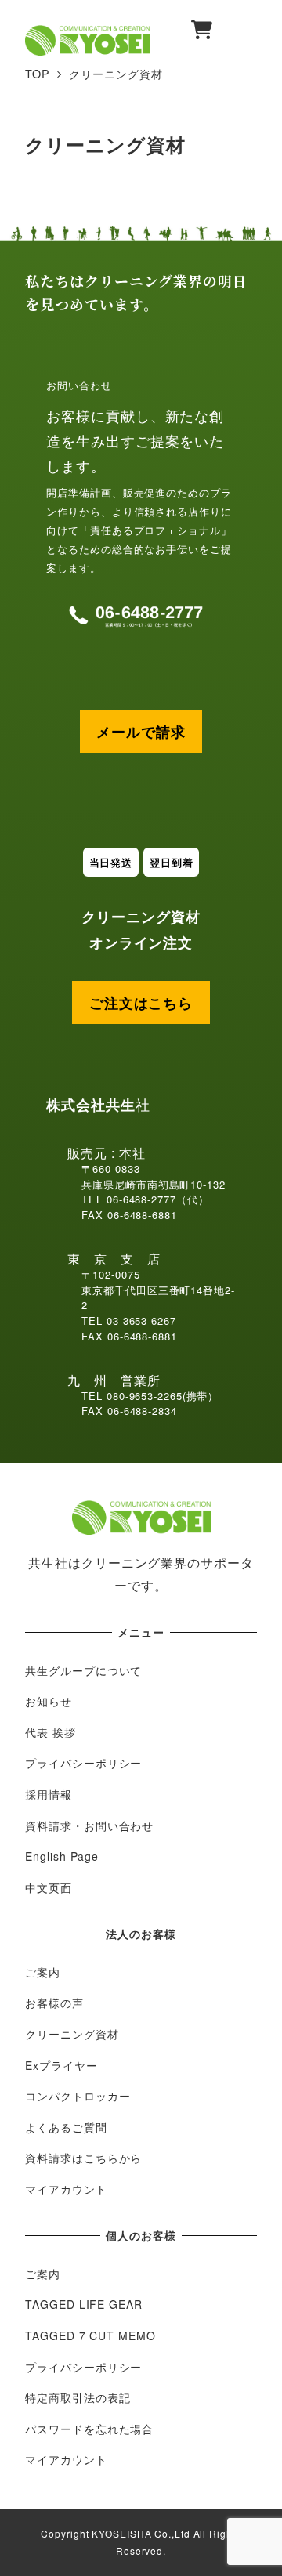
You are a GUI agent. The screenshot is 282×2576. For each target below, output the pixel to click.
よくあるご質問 (66, 2127)
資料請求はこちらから (83, 2158)
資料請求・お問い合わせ (89, 1825)
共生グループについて (83, 1670)
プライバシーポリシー (83, 1763)
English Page (62, 1856)
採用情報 (49, 1794)
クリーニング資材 (72, 2034)
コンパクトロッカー (78, 2096)
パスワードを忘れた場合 (89, 2429)
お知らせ (49, 1701)
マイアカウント (66, 2189)
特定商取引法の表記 (78, 2397)
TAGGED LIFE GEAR (83, 2304)
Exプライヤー (61, 2065)
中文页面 (49, 1887)
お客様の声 (54, 2003)
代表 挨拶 (51, 1732)
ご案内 (43, 1972)
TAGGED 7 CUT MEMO (90, 2335)
